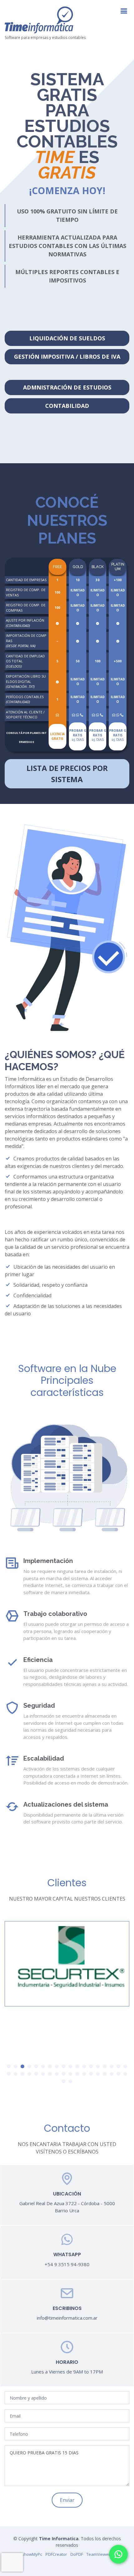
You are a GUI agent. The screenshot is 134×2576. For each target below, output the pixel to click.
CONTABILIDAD (67, 406)
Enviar (67, 2500)
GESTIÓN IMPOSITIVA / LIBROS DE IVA (67, 357)
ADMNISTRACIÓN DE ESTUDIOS (67, 387)
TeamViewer (98, 2554)
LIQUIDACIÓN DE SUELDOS (67, 338)
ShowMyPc (32, 2554)
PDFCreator (56, 2554)
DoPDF (77, 2554)
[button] (9, 2066)
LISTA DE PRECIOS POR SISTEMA (67, 774)
